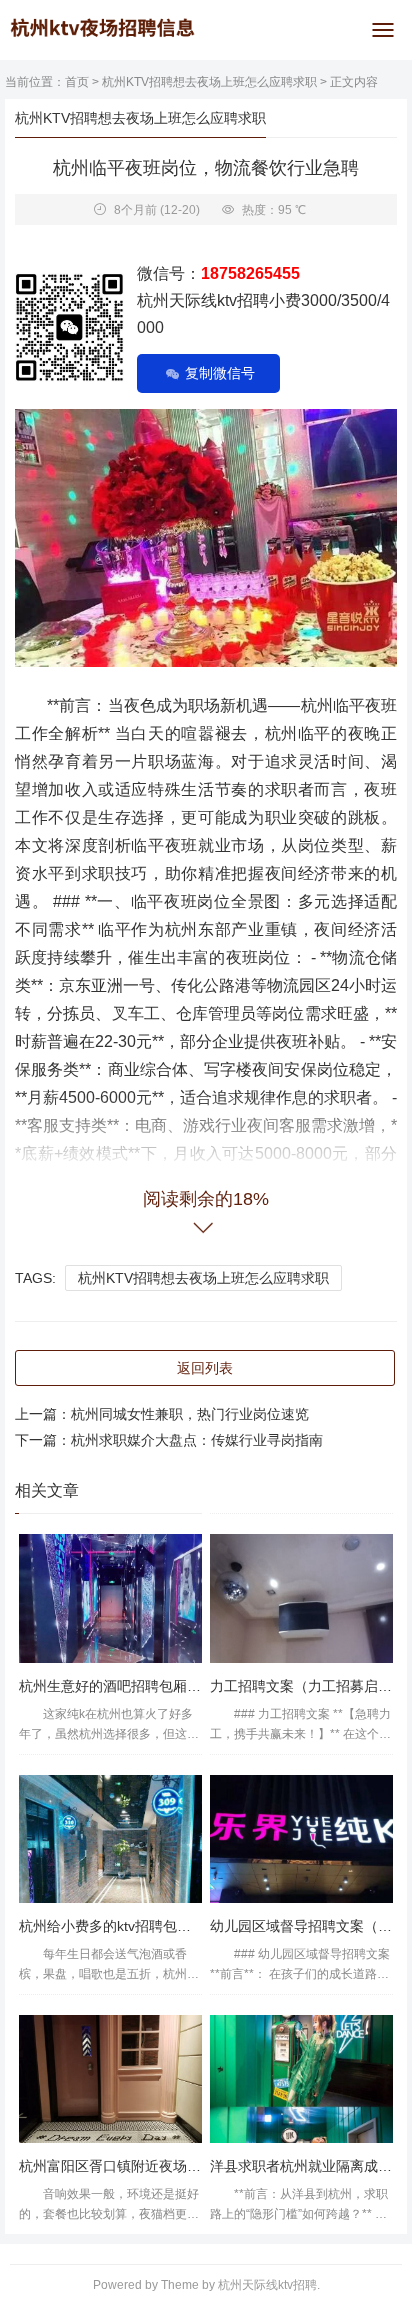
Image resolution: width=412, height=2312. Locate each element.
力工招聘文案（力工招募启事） (308, 1686)
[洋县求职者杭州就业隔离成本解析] (301, 2079)
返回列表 (205, 1368)
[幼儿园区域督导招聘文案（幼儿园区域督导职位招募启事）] (301, 1839)
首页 (77, 82)
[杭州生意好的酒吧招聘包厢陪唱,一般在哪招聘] (110, 1598)
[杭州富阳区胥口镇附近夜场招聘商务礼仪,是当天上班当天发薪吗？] (110, 2079)
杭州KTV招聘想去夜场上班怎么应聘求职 (209, 82)
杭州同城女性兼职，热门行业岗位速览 (190, 1414)
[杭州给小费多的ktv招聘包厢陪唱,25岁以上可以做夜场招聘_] (110, 1839)
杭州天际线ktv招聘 (267, 2285)
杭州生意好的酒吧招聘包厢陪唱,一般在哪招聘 (161, 1686)
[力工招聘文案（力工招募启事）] (301, 1598)
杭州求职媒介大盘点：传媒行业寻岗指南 (197, 1440)
